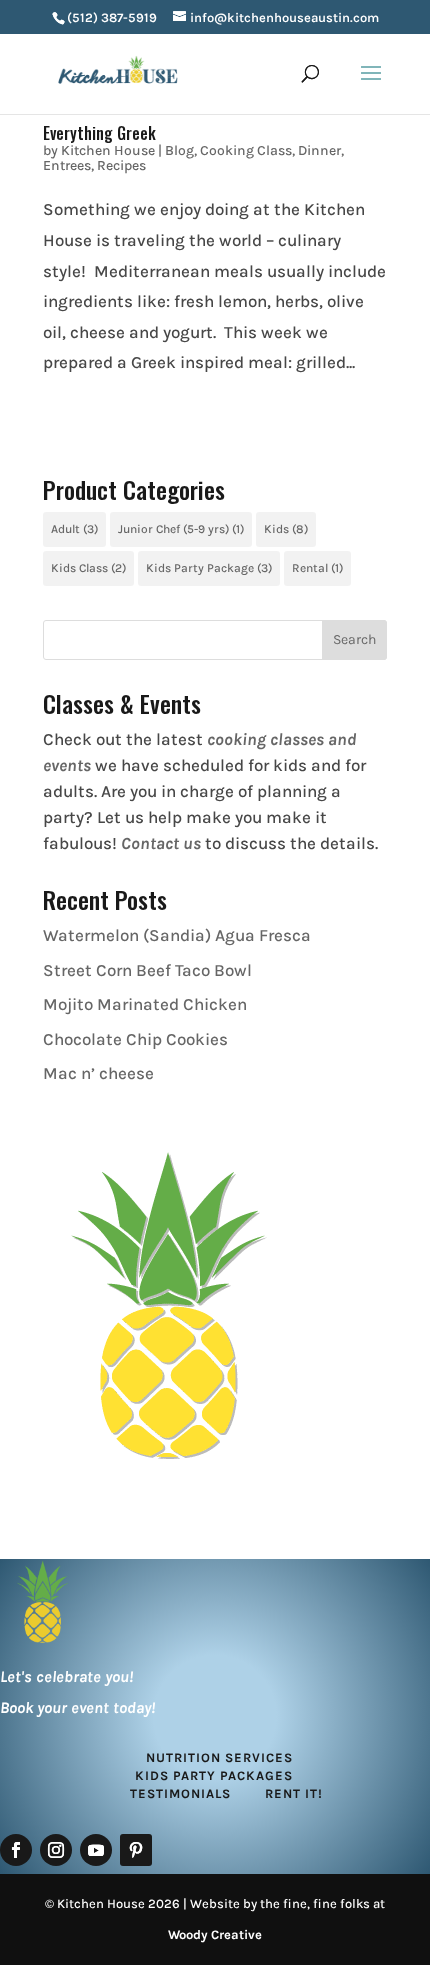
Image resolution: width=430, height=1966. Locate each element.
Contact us (161, 843)
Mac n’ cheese (98, 1073)
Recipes (121, 165)
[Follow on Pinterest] (136, 1850)
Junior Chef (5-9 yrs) (181, 529)
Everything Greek (99, 133)
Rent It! (294, 1793)
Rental (317, 568)
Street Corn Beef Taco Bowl (147, 970)
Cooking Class (246, 150)
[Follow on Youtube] (96, 1850)
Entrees (67, 165)
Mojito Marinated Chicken (145, 1004)
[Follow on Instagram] (56, 1850)
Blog (179, 150)
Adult (74, 529)
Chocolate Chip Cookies (135, 1039)
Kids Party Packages (214, 1775)
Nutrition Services (219, 1757)
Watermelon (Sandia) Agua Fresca (177, 935)
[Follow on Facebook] (16, 1850)
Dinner (319, 150)
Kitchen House (108, 150)
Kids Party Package (209, 568)
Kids (286, 529)
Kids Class (88, 568)
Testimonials (180, 1793)
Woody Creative (215, 1934)
